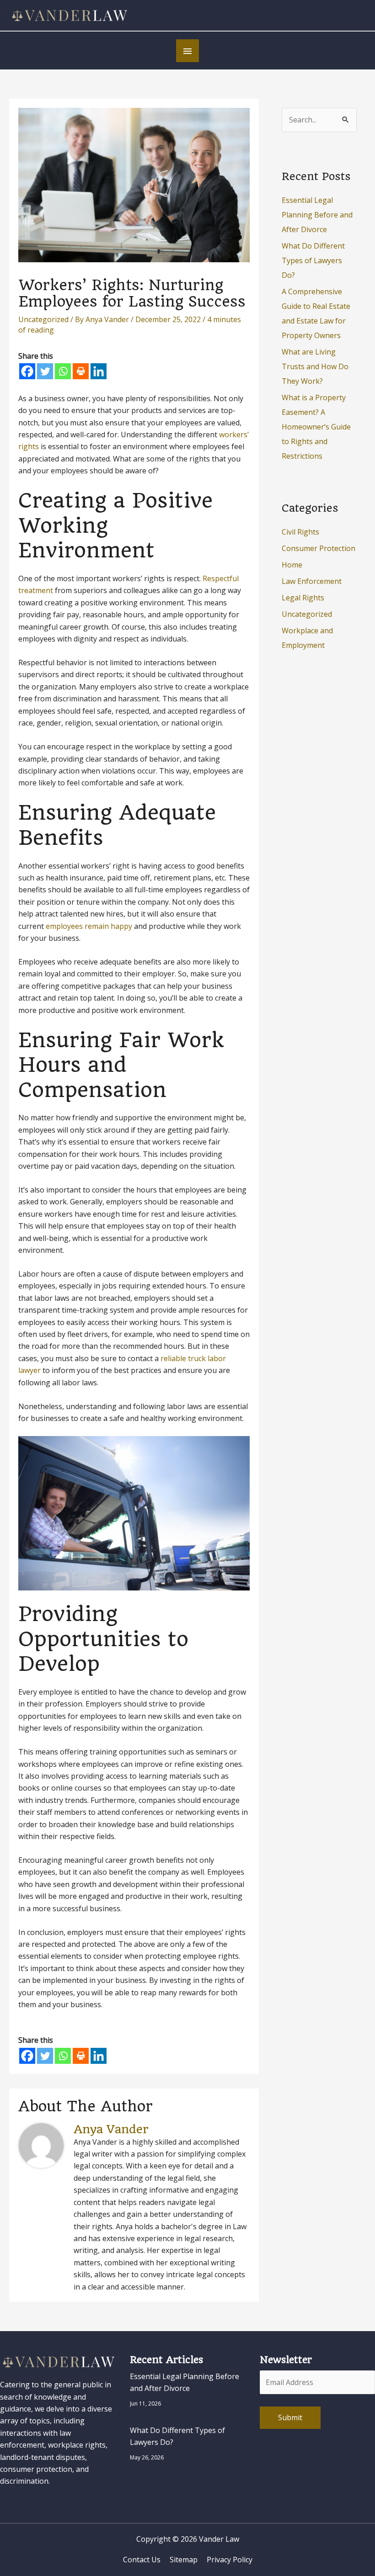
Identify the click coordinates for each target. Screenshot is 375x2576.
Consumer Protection (319, 548)
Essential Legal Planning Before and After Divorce (317, 215)
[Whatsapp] (63, 371)
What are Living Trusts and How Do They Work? (315, 366)
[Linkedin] (99, 371)
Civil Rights (300, 532)
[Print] (81, 371)
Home (292, 565)
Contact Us (142, 2560)
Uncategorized (43, 319)
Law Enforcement (312, 581)
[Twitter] (45, 371)
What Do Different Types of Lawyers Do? (313, 260)
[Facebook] (27, 371)
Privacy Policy (230, 2560)
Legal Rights (303, 598)
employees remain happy (89, 926)
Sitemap (184, 2560)
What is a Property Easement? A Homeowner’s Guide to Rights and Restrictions (316, 427)
